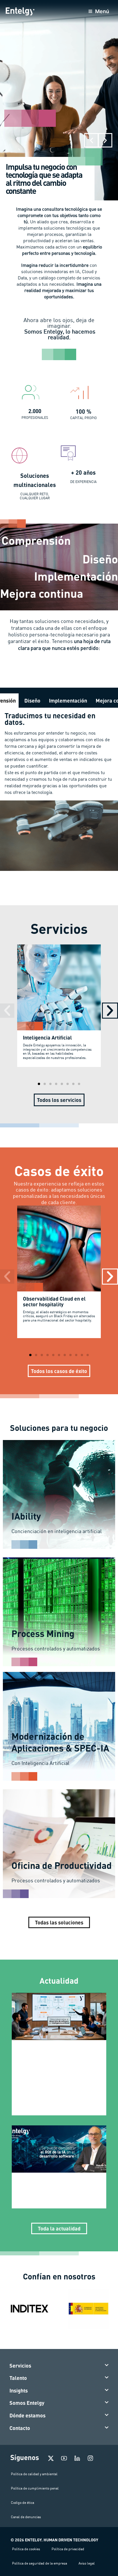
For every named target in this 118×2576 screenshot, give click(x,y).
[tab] (32, 701)
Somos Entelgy (27, 2403)
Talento (18, 2378)
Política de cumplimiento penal (35, 2488)
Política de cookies (26, 2549)
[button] (91, 140)
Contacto (20, 2428)
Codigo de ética (22, 2503)
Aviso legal (87, 2563)
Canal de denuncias (26, 2517)
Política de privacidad (68, 2549)
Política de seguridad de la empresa (40, 2563)
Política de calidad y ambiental (34, 2474)
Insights (19, 2390)
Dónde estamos (27, 2415)
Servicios (20, 2366)
